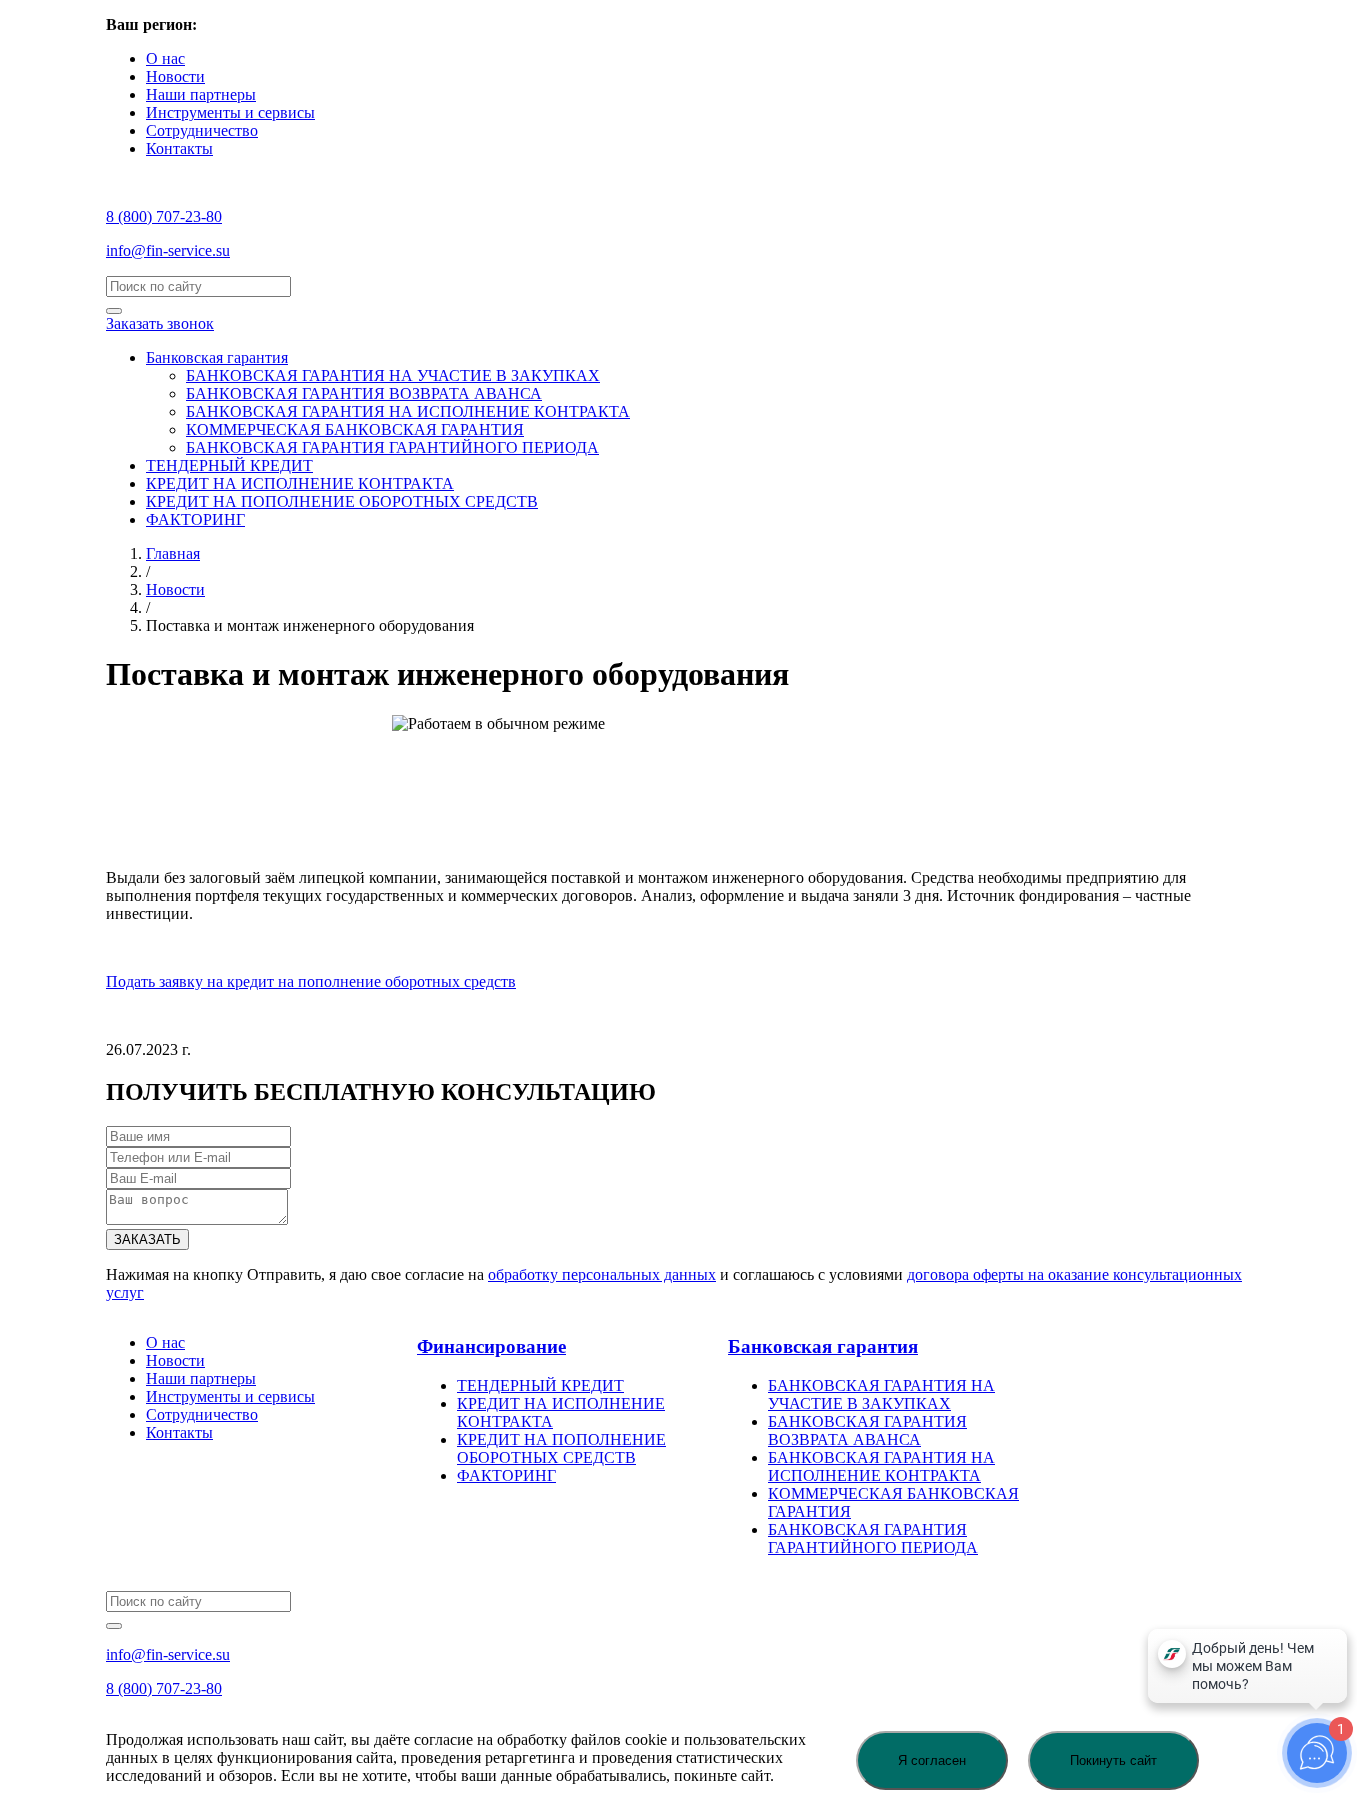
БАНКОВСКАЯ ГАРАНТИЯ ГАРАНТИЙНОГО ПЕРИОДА (392, 447)
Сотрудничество (202, 130)
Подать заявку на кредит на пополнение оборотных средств (311, 981)
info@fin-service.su (168, 250)
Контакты (179, 148)
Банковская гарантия (217, 357)
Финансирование (491, 1346)
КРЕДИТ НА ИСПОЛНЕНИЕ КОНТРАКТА (300, 483)
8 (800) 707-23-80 (164, 216)
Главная (173, 553)
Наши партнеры (201, 94)
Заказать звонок (160, 323)
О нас (165, 58)
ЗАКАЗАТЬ (147, 1239)
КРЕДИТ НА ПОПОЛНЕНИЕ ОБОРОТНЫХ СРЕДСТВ (342, 501)
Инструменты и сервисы (230, 112)
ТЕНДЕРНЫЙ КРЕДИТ (229, 465)
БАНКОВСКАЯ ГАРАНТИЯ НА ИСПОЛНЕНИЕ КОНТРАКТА (408, 411)
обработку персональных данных (602, 1274)
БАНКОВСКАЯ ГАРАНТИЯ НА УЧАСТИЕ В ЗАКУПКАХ (393, 375)
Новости (175, 76)
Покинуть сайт (1113, 1760)
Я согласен (932, 1760)
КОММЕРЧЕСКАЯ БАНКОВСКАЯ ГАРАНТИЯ (355, 429)
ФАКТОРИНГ (195, 519)
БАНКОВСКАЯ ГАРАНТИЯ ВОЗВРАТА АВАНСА (364, 393)
